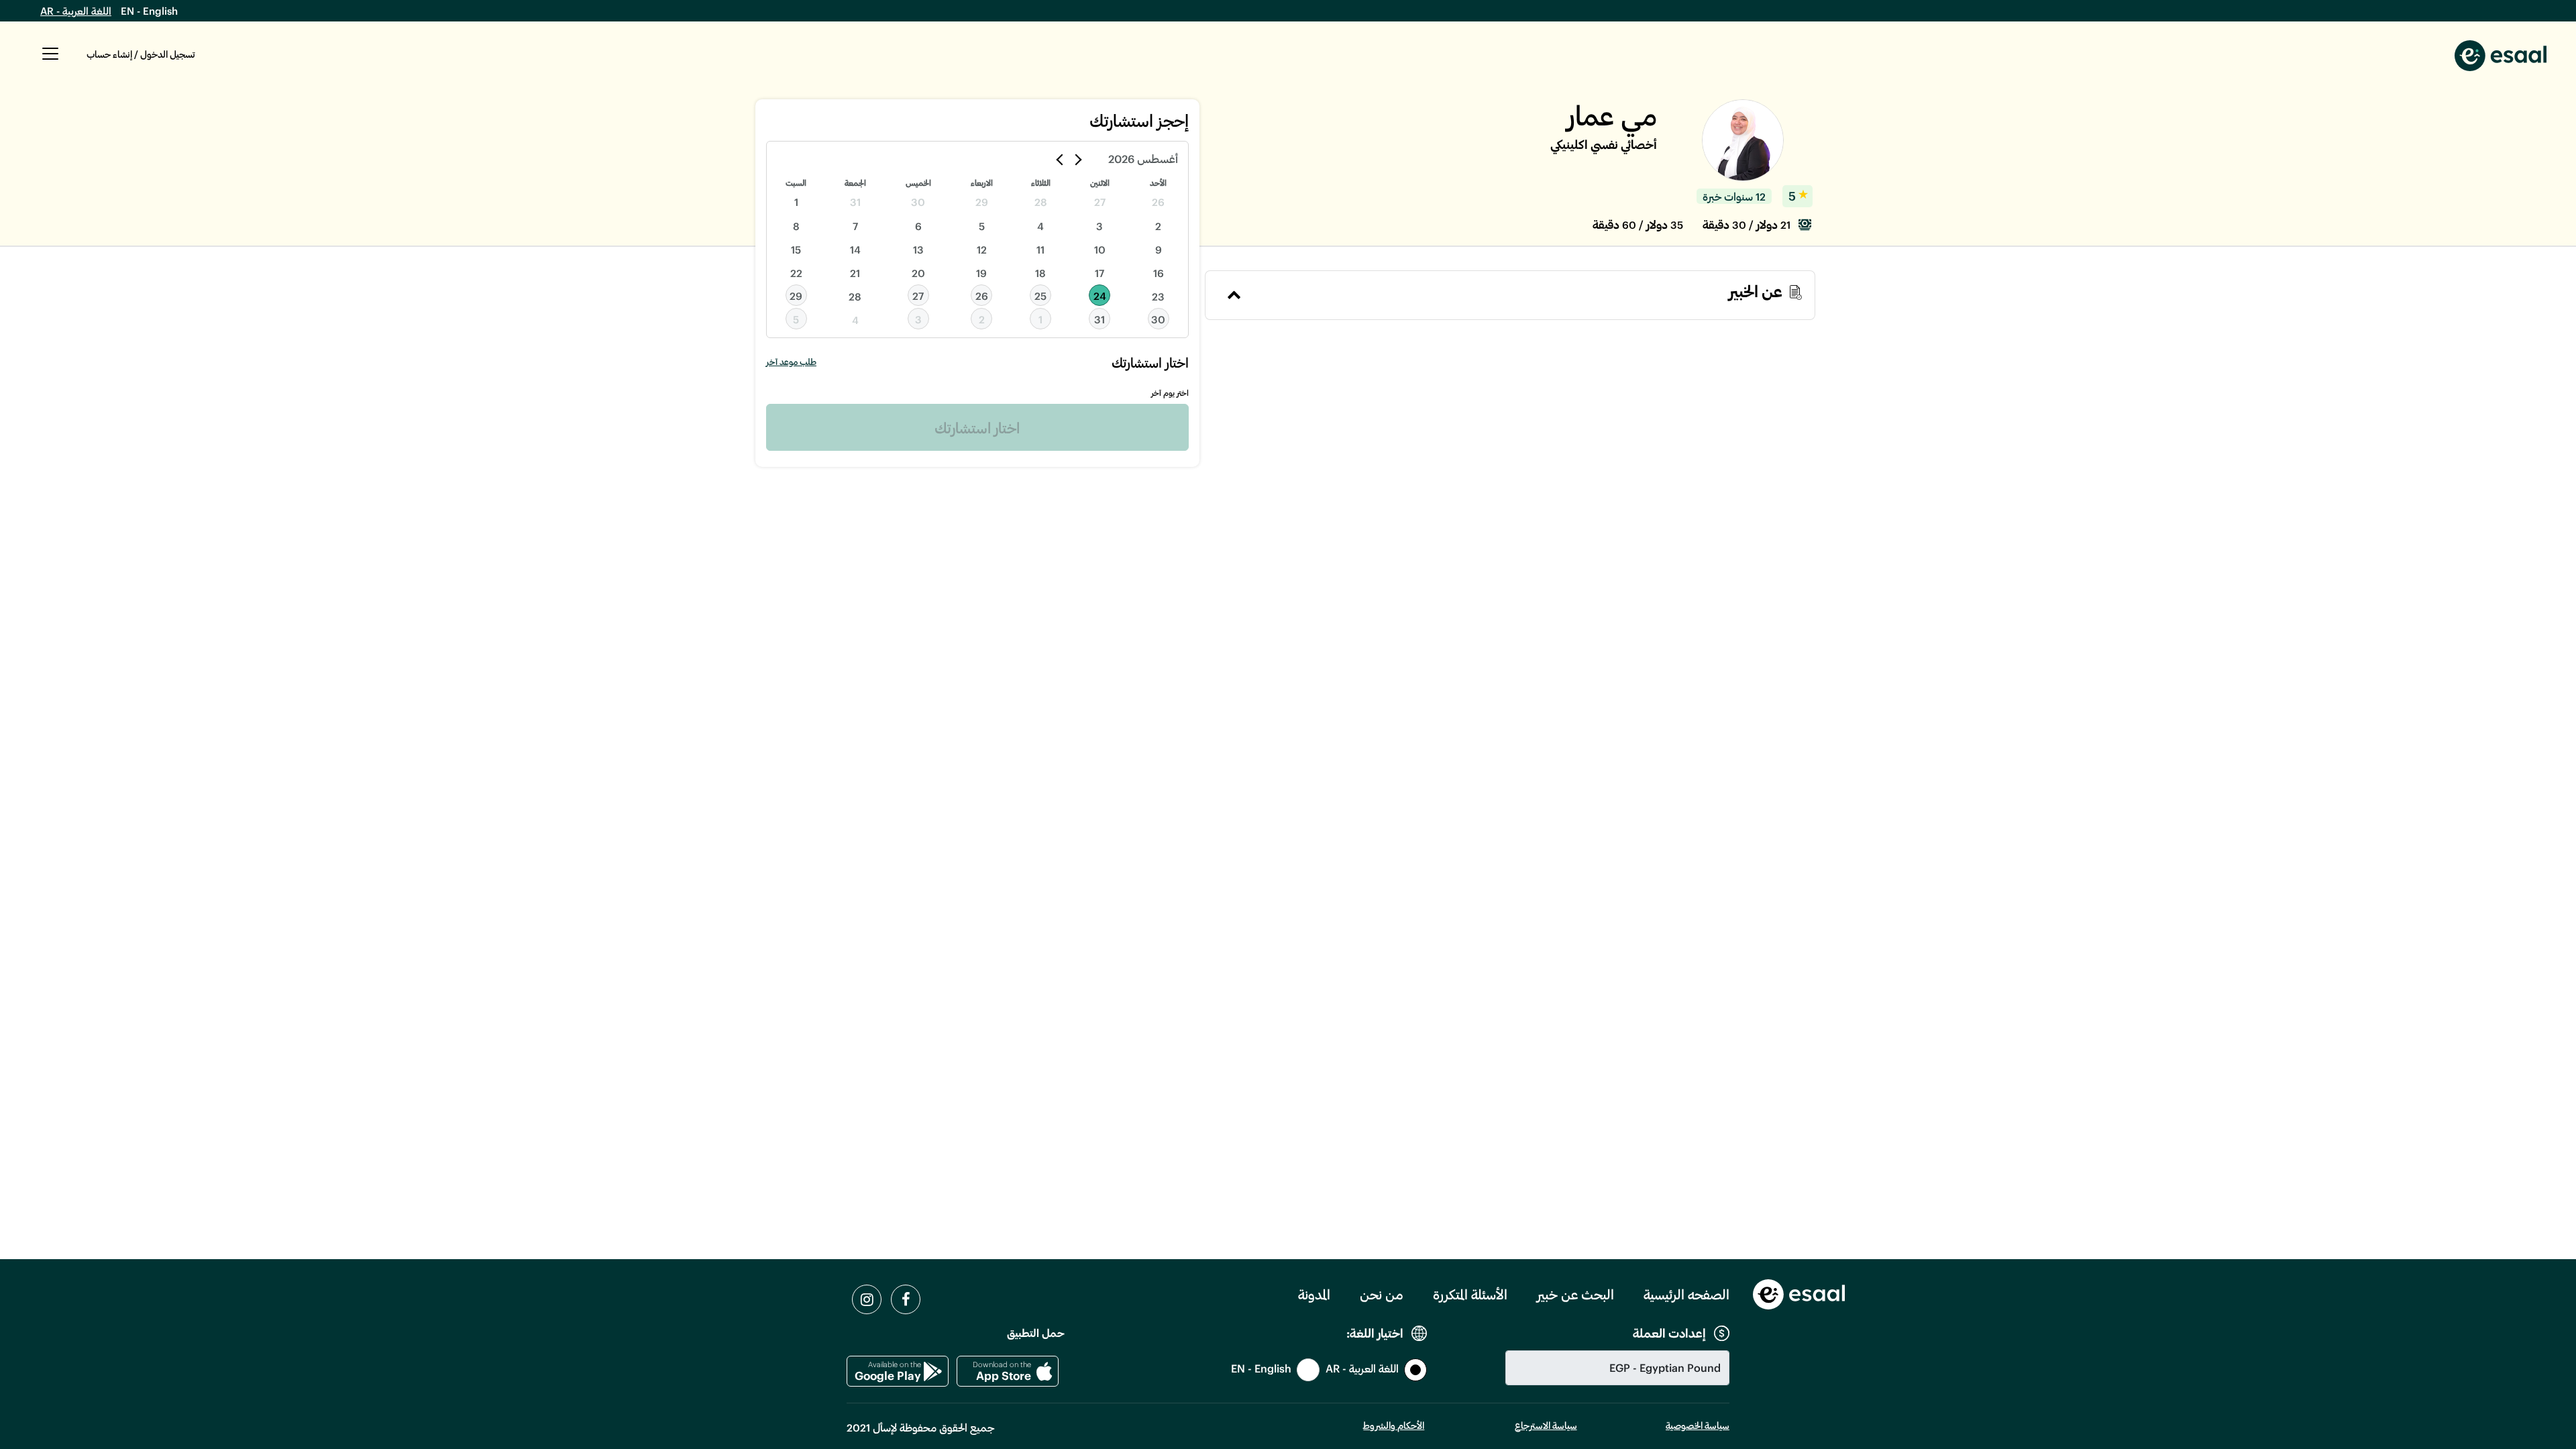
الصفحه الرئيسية (1686, 1294)
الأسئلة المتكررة (1470, 1294)
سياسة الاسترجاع (1546, 1425)
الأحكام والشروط (1394, 1425)
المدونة (1314, 1294)
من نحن (1382, 1294)
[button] (50, 61)
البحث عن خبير (1575, 1294)
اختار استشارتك (977, 427)
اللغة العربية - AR (76, 11)
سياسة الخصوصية (1698, 1425)
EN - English (149, 11)
